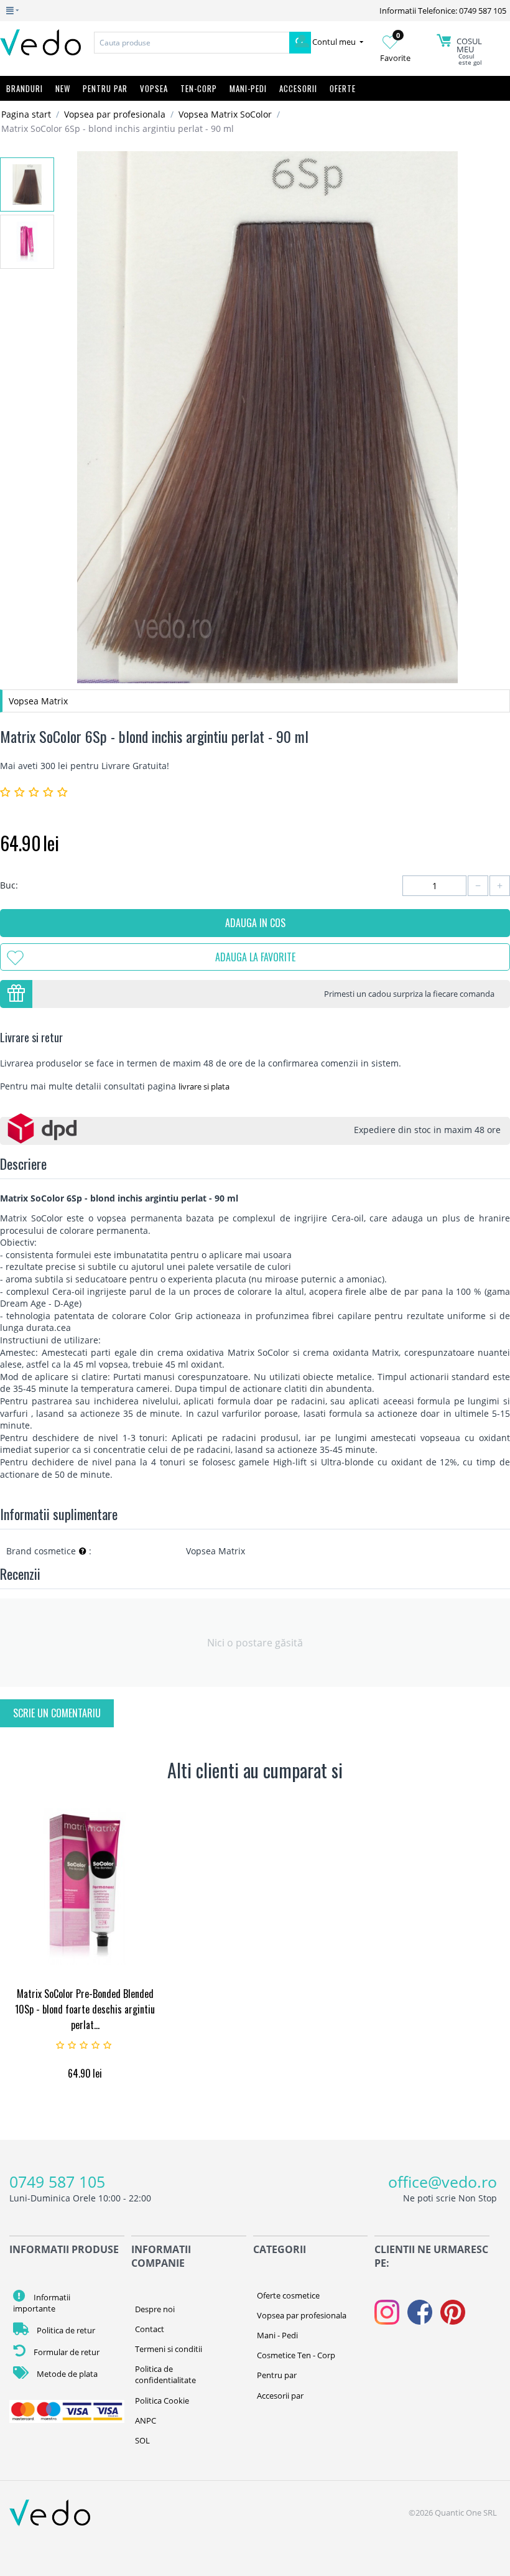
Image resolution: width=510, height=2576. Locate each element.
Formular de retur (66, 2352)
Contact (150, 2329)
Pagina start (26, 114)
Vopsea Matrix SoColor (225, 114)
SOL (142, 2440)
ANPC (146, 2420)
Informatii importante (42, 2303)
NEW (63, 88)
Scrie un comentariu (57, 1713)
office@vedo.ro (443, 2182)
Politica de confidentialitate (165, 2374)
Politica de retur (65, 2330)
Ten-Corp (199, 88)
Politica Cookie (162, 2401)
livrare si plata (204, 1086)
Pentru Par (105, 88)
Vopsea (154, 88)
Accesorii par (280, 2396)
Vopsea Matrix (38, 701)
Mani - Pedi (277, 2335)
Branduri (25, 88)
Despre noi (155, 2309)
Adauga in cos (255, 923)
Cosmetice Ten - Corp (296, 2355)
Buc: (9, 885)
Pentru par (277, 2375)
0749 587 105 (57, 2182)
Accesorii (298, 88)
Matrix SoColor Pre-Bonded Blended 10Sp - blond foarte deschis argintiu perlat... (85, 2009)
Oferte (343, 88)
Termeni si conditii (169, 2349)
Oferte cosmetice (288, 2295)
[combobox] (192, 43)
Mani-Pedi (248, 88)
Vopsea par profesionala (115, 114)
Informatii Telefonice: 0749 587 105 (443, 11)
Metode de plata (66, 2374)
